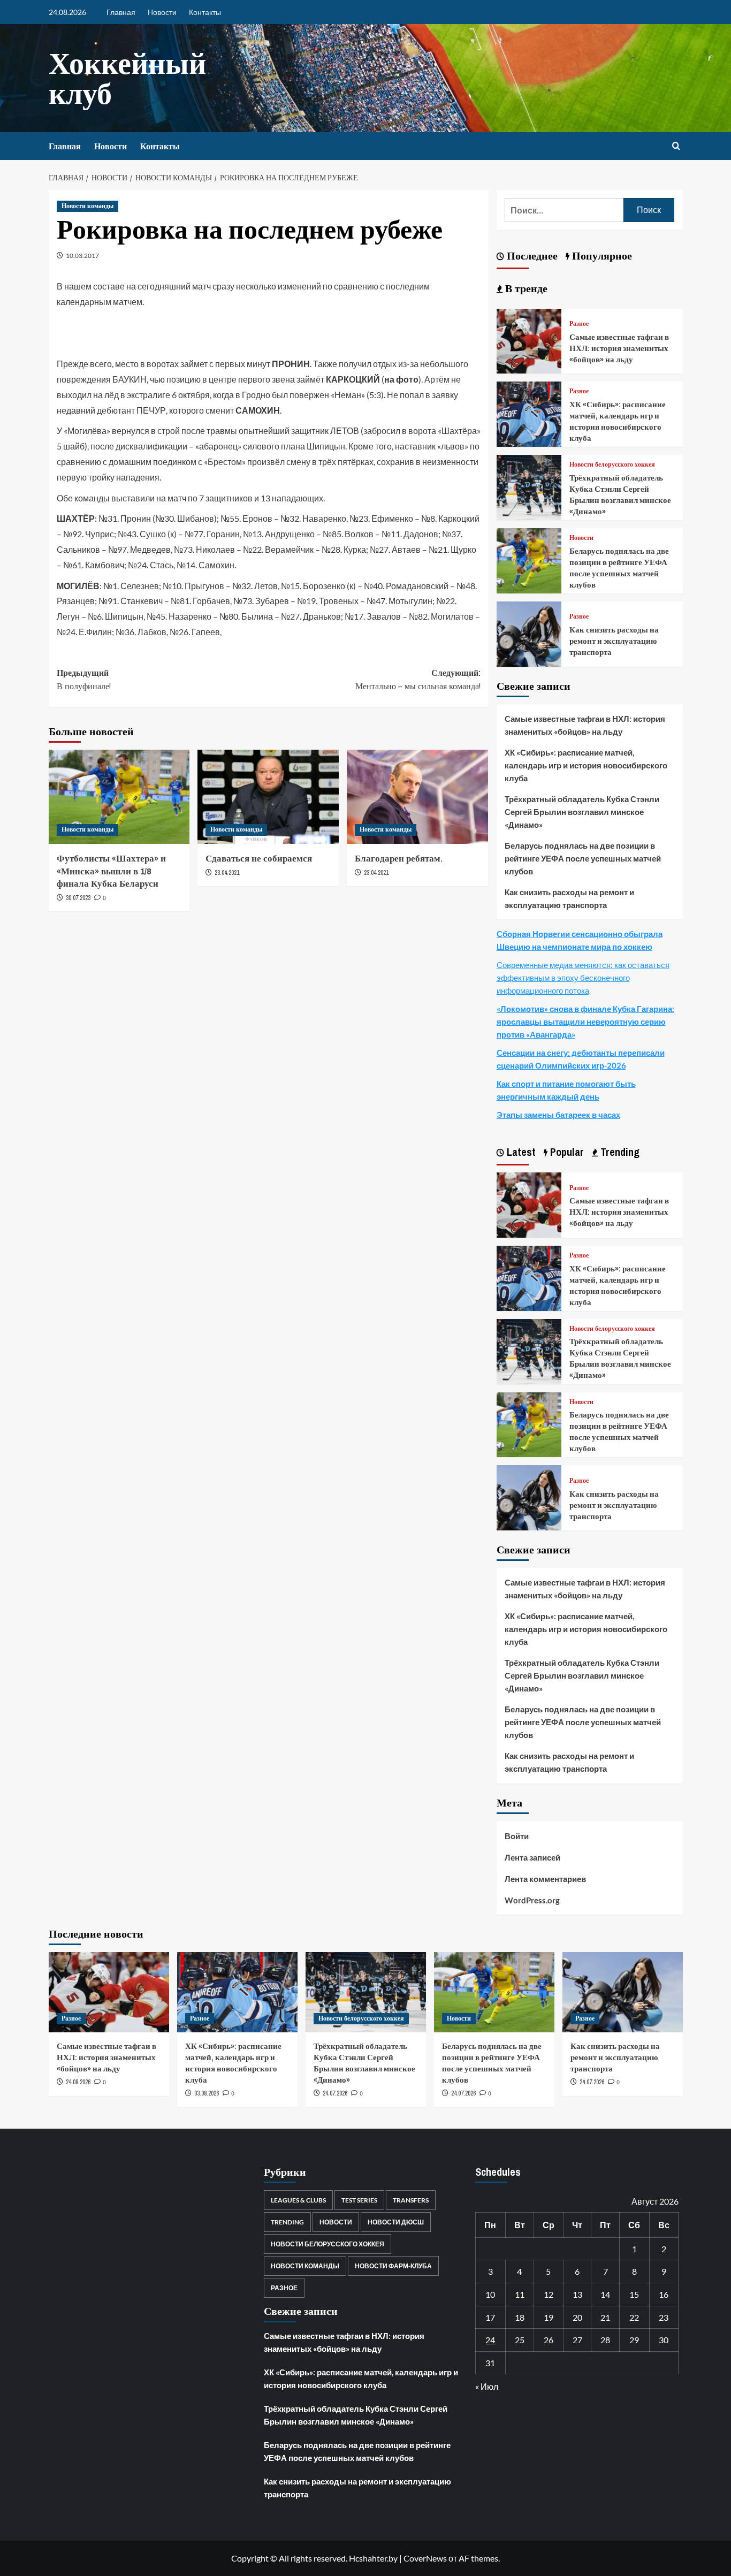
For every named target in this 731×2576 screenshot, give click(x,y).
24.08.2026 (78, 2082)
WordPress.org (532, 1900)
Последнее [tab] (531, 256)
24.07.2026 (335, 2093)
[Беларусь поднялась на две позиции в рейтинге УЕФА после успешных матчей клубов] (529, 559)
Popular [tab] (566, 1152)
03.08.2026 (207, 2093)
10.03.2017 (82, 256)
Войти (517, 1836)
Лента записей (532, 1857)
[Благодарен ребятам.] (417, 797)
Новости (162, 12)
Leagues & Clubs (298, 2200)
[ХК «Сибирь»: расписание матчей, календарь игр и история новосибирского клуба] (529, 413)
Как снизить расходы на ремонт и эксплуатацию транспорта (614, 641)
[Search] (676, 146)
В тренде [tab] (525, 288)
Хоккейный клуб (127, 78)
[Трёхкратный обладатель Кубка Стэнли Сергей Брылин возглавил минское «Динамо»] (529, 486)
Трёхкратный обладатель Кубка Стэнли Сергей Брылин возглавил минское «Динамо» (620, 494)
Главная (121, 12)
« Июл (487, 2386)
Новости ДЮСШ (396, 2222)
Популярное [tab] (601, 256)
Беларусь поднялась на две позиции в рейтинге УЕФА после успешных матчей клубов (619, 568)
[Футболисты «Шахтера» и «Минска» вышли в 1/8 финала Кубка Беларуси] (119, 797)
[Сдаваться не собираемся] (268, 797)
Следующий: (418, 680)
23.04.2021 (227, 873)
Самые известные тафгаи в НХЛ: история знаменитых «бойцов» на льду (619, 348)
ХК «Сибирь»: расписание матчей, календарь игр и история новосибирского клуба (618, 421)
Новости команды (87, 206)
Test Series (359, 2200)
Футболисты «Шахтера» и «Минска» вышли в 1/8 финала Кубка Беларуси (111, 871)
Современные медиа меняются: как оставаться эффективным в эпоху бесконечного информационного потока (583, 978)
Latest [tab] (520, 1152)
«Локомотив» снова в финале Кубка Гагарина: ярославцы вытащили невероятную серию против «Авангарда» (585, 1022)
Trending (287, 2222)
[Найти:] (564, 210)
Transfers (411, 2200)
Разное (579, 324)
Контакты (205, 12)
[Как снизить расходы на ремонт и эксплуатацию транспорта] (529, 633)
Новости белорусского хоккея (612, 465)
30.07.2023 (78, 898)
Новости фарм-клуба (393, 2266)
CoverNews (425, 2558)
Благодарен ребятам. (399, 858)
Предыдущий (84, 680)
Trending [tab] (619, 1152)
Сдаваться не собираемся (259, 858)
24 (490, 2340)
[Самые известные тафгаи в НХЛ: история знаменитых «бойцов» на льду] (529, 340)
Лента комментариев (545, 1879)
